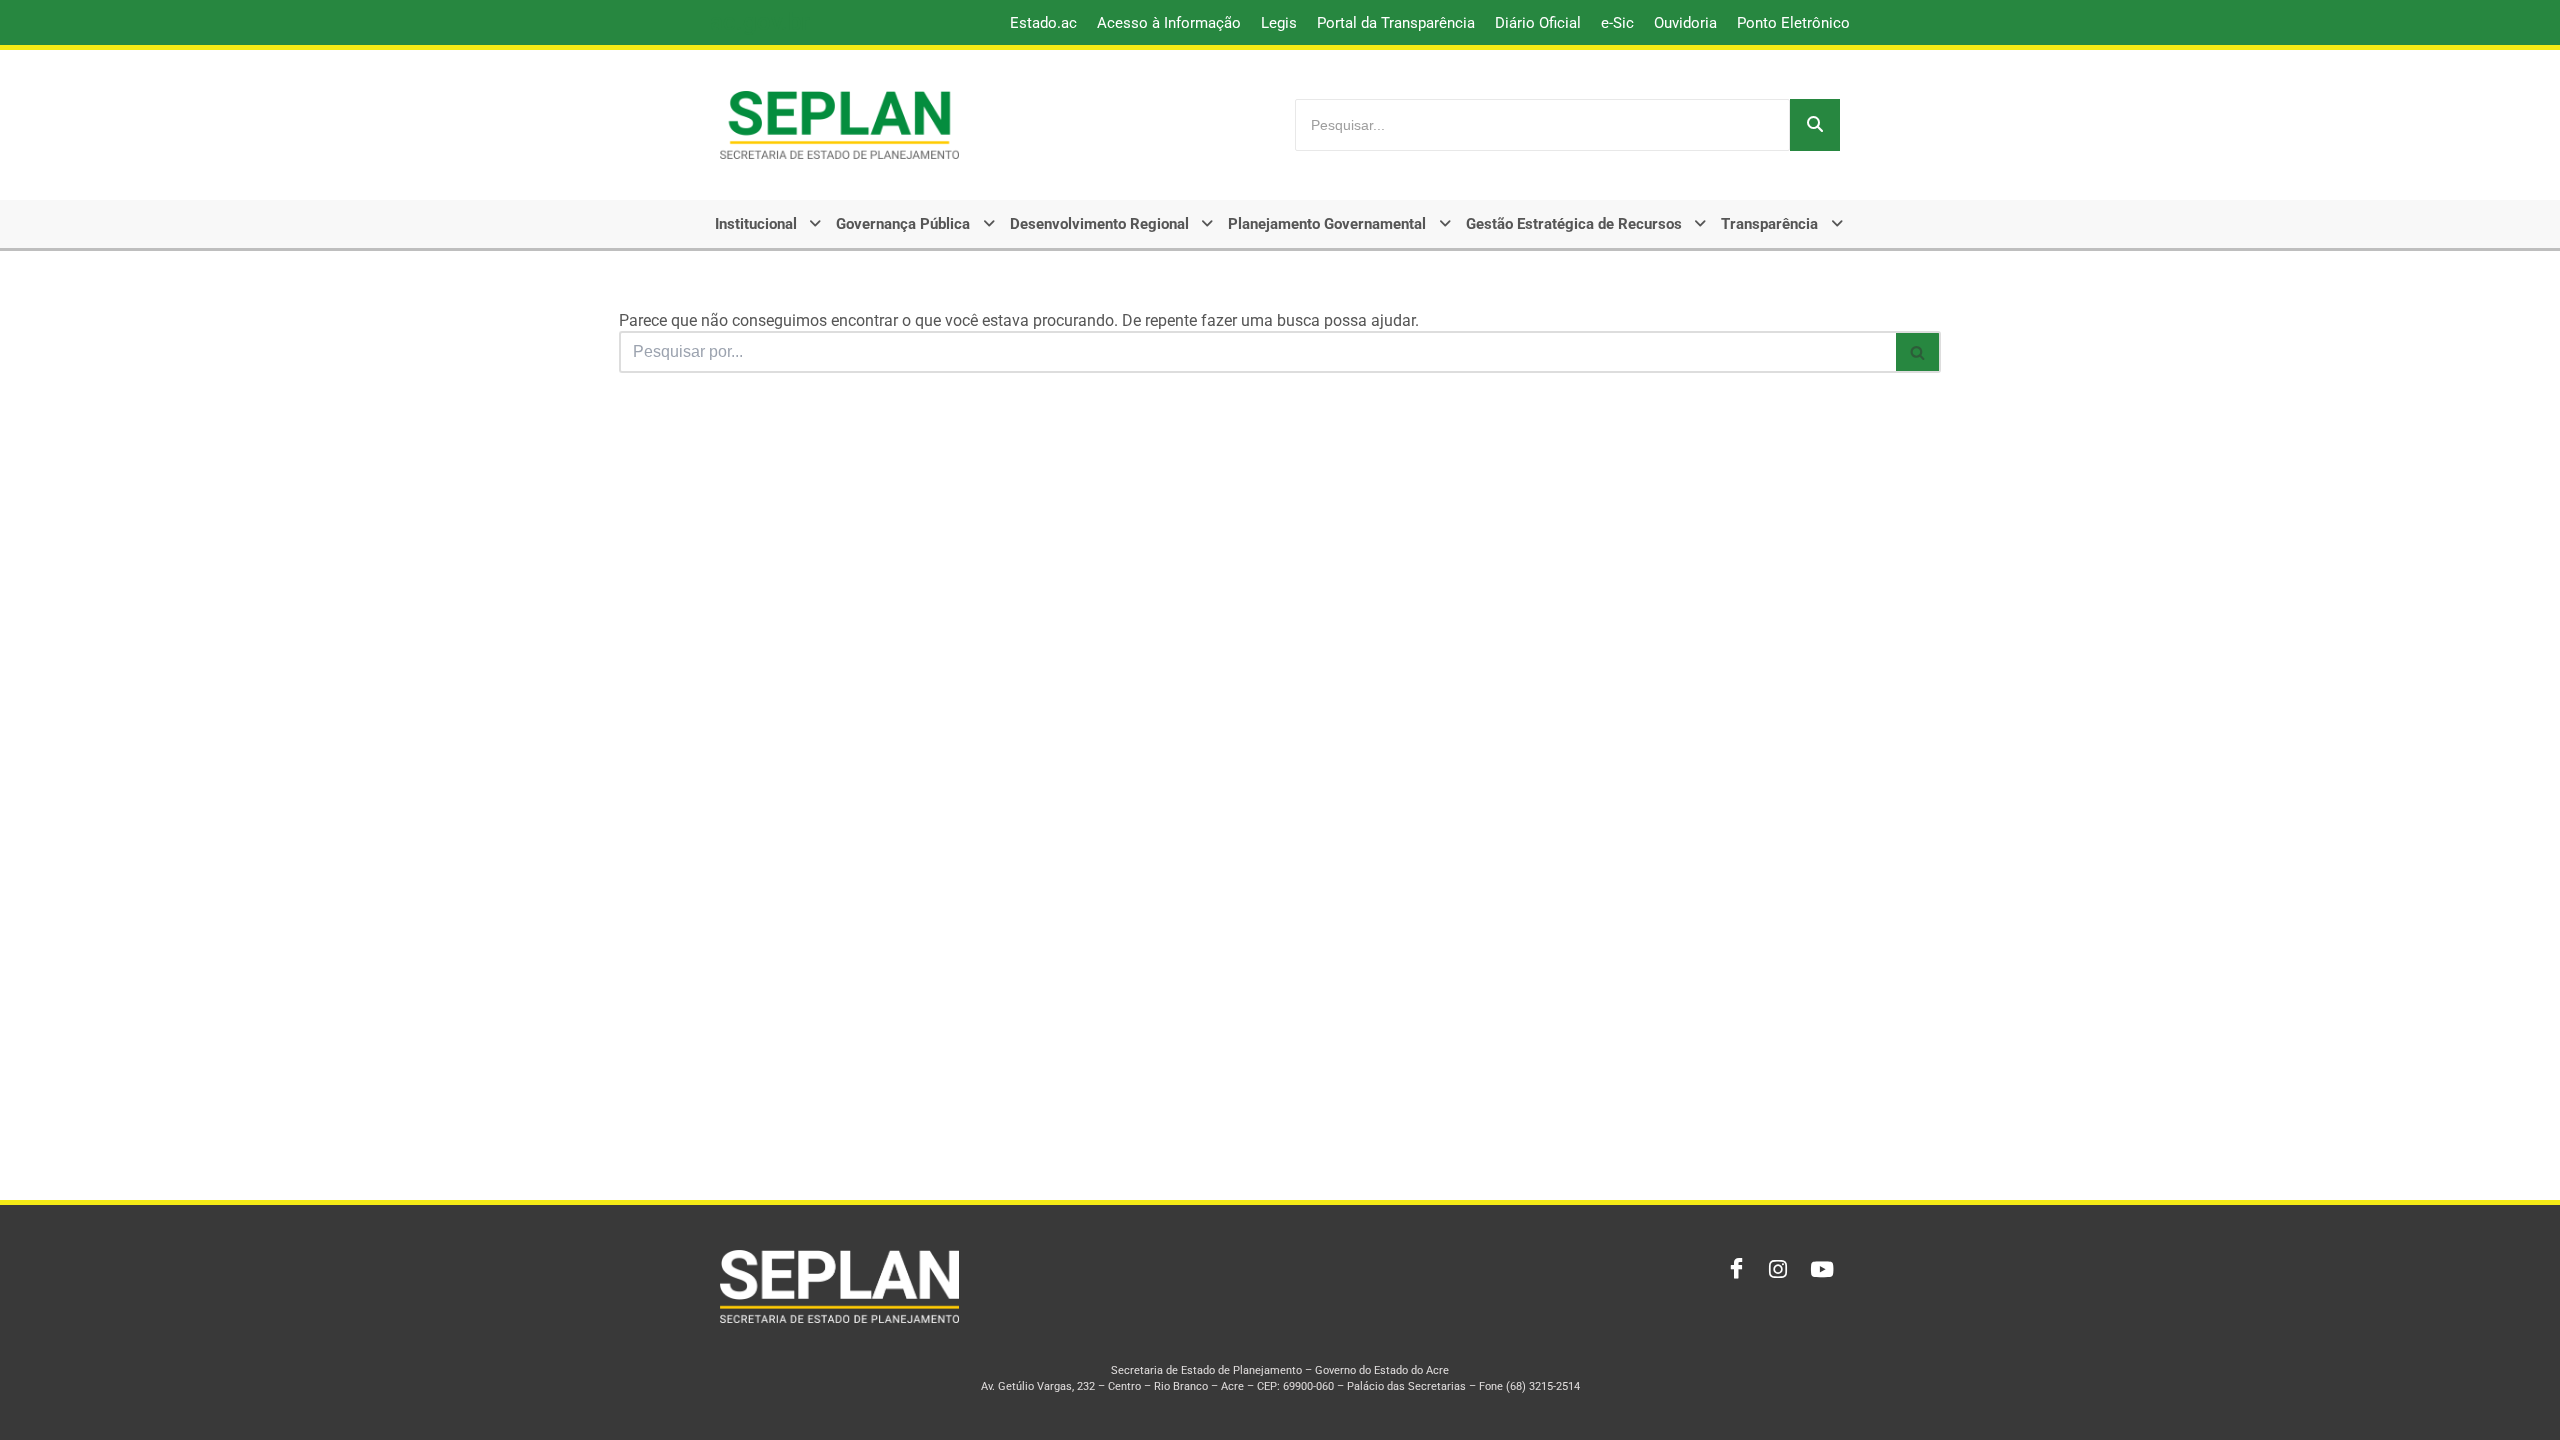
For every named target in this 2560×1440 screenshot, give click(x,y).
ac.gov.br (759, 22)
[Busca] (1918, 352)
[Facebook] (1732, 1270)
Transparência (1769, 224)
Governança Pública (903, 224)
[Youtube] (1820, 1270)
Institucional (756, 224)
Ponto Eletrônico (1793, 23)
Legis (1279, 23)
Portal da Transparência (1396, 23)
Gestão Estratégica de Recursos (1574, 224)
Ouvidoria (1685, 23)
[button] (770, 224)
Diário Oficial (1538, 23)
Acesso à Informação (1169, 23)
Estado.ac (1043, 23)
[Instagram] (1776, 1270)
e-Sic (1617, 23)
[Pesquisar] (1815, 125)
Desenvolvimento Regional (1099, 224)
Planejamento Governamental (1327, 224)
